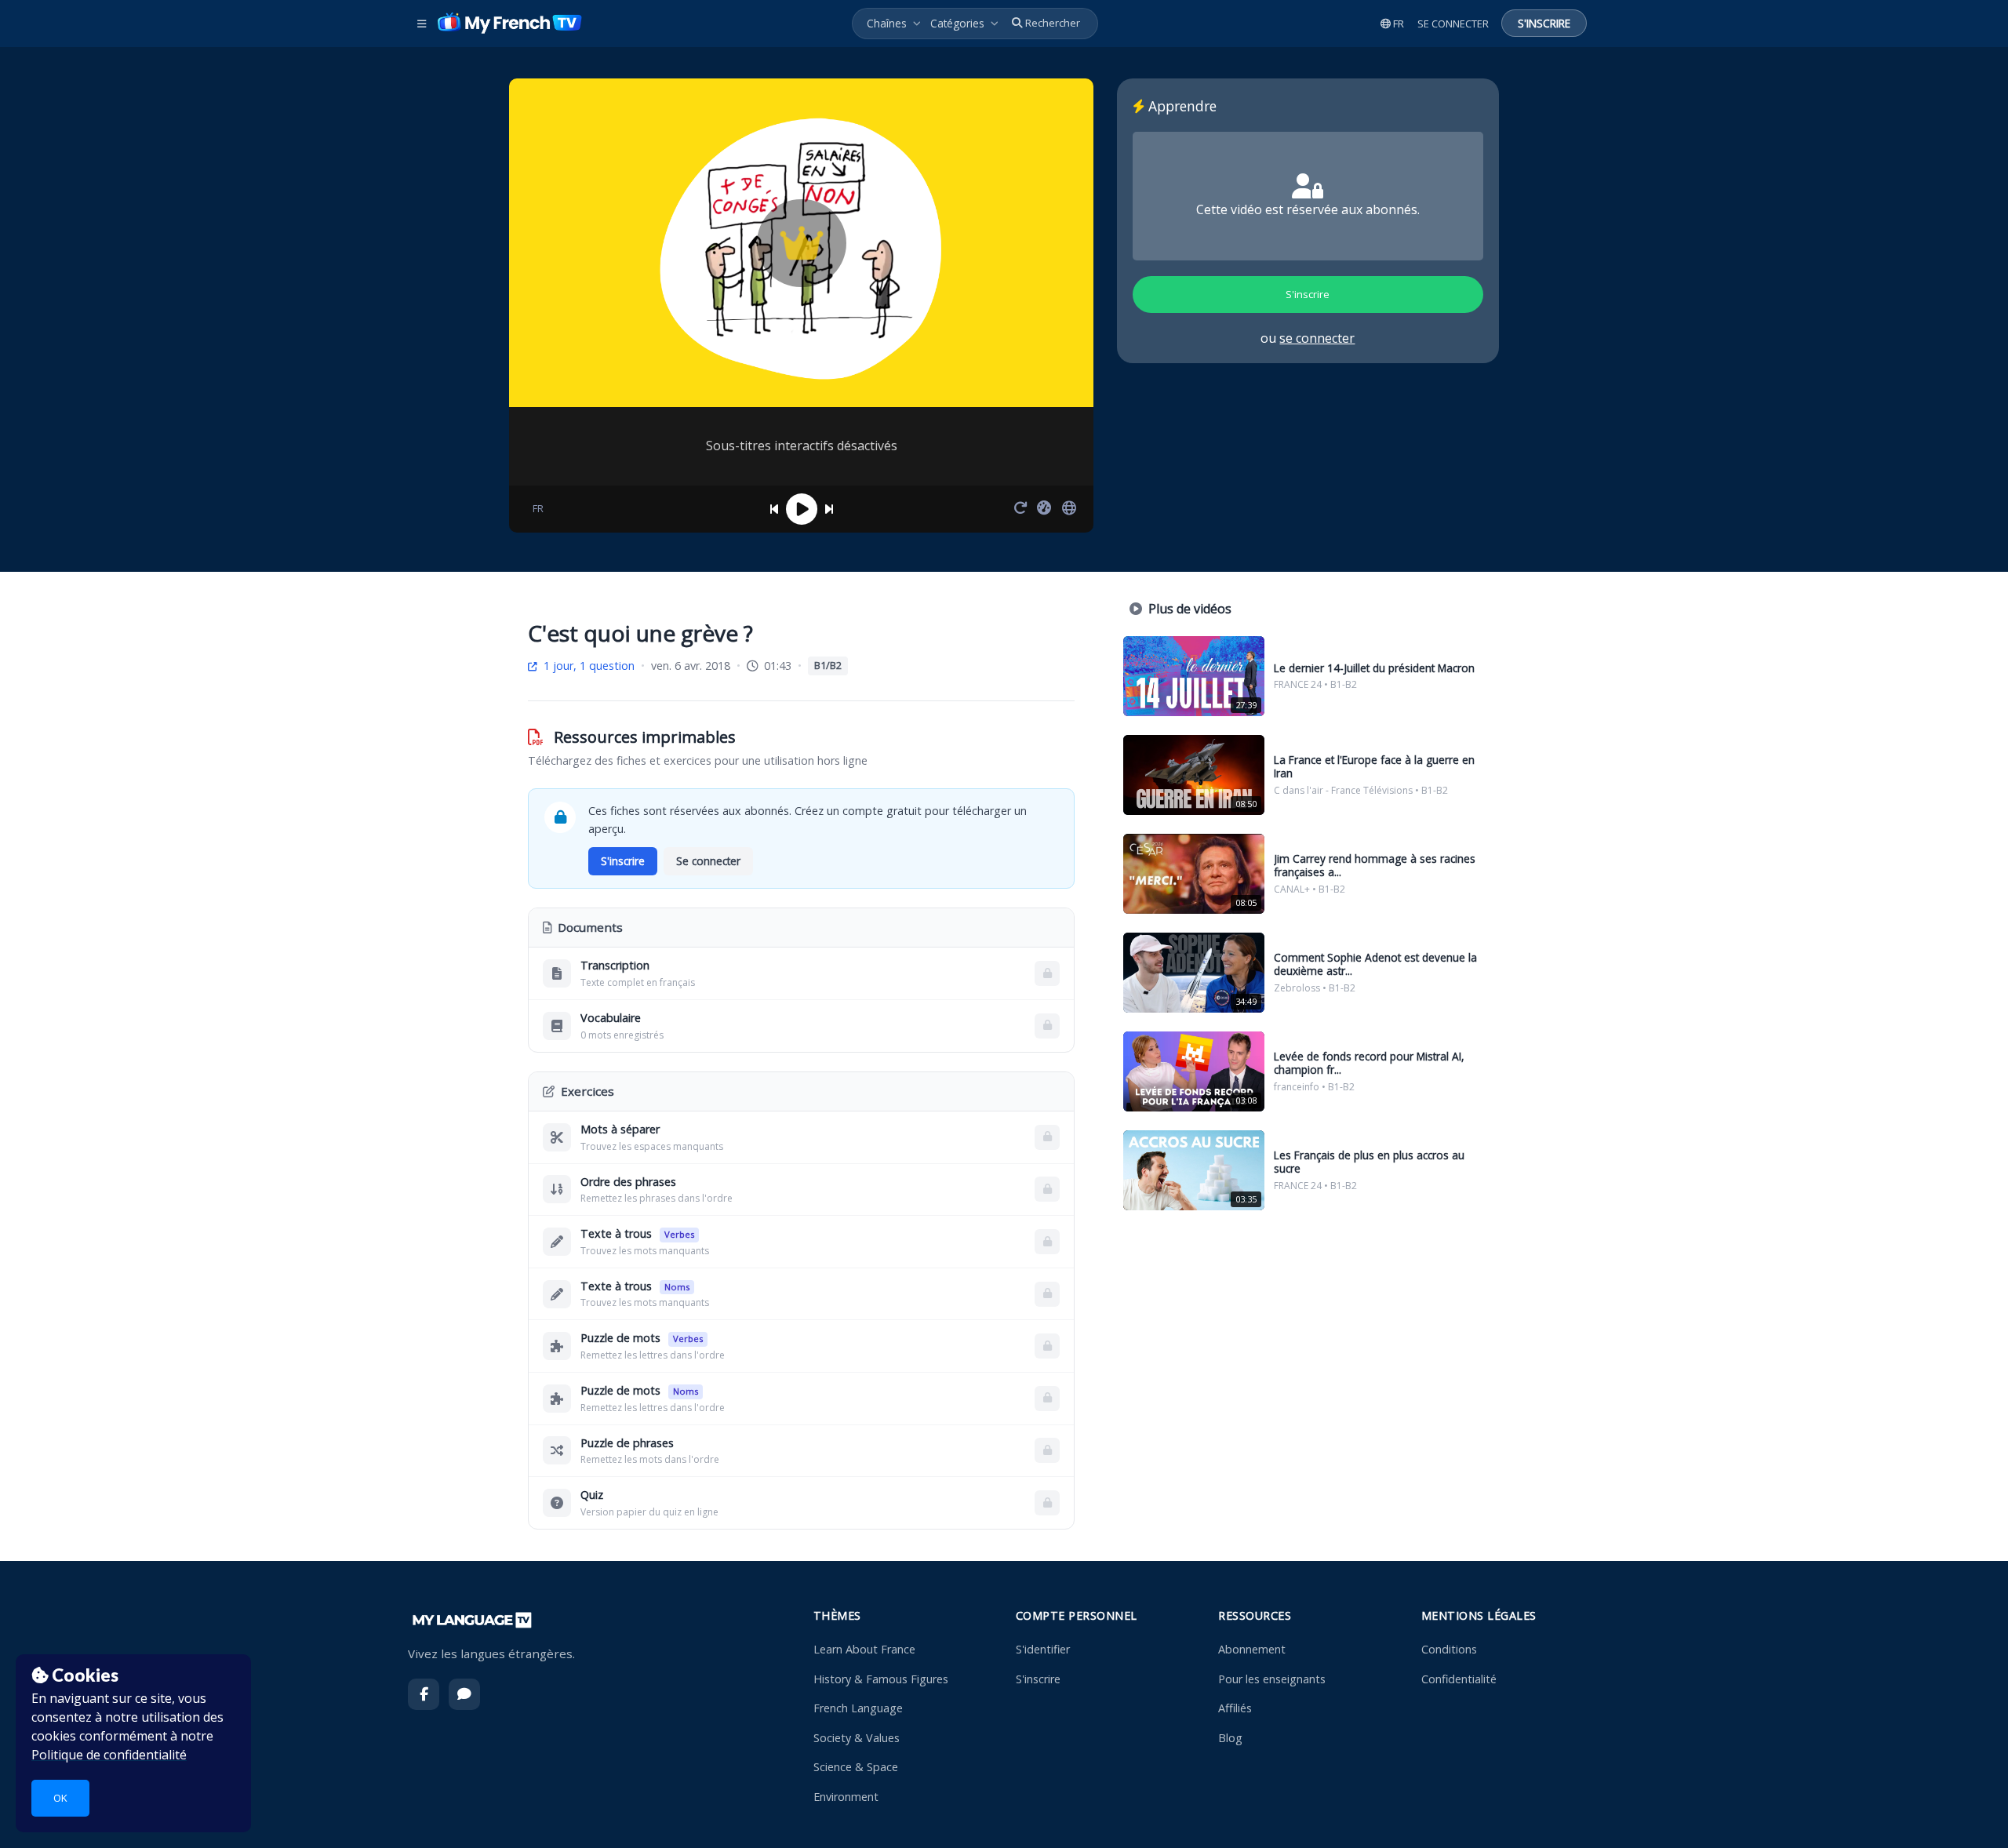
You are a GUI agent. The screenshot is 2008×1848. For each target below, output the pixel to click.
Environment (846, 1797)
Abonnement (1252, 1649)
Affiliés (1235, 1708)
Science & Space (856, 1767)
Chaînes (887, 23)
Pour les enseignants (1272, 1679)
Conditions (1449, 1649)
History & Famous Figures (881, 1679)
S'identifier (1043, 1649)
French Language (858, 1708)
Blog (1230, 1738)
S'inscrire (1038, 1679)
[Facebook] (424, 1694)
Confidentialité (1459, 1679)
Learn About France (864, 1649)
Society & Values (857, 1738)
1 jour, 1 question (587, 666)
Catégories (957, 23)
